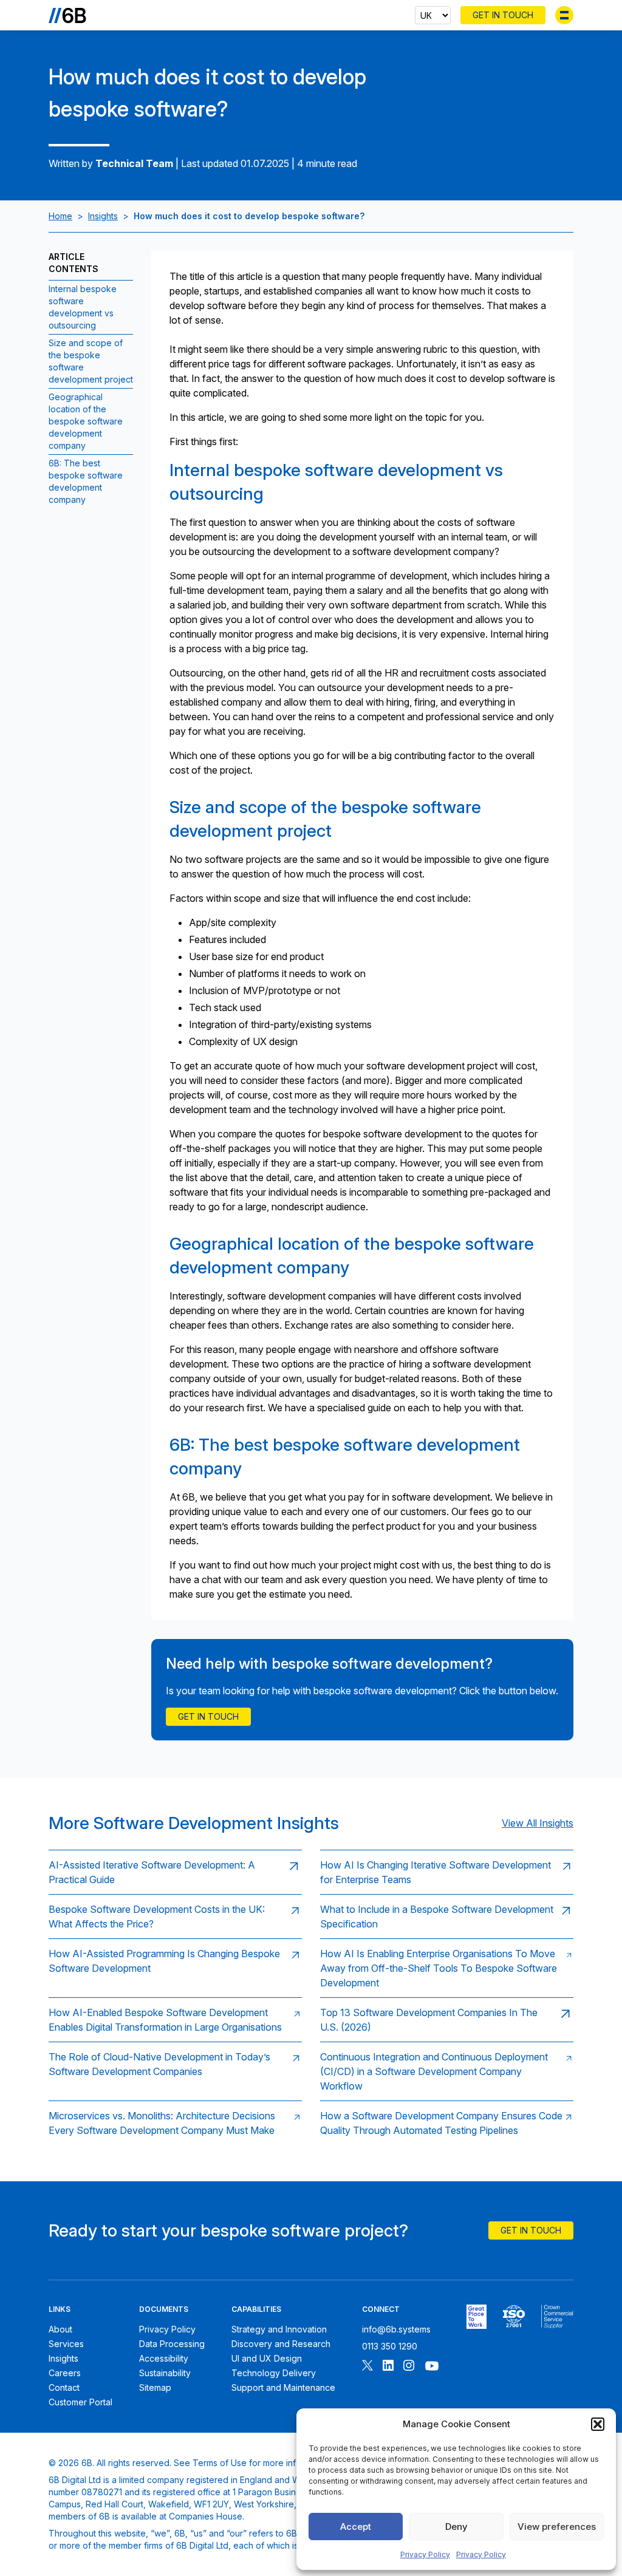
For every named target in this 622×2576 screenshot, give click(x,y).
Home (60, 216)
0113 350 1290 (390, 2346)
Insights (103, 216)
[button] (598, 2424)
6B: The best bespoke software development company (86, 481)
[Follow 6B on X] (367, 2367)
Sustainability (165, 2373)
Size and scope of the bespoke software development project (91, 361)
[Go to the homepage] (67, 15)
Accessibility (164, 2358)
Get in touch (208, 1716)
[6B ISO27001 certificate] (514, 2317)
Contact (64, 2387)
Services (66, 2344)
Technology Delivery (274, 2373)
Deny (456, 2527)
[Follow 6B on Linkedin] (388, 2367)
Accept (356, 2527)
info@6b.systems (396, 2329)
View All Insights (538, 1823)
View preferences (557, 2527)
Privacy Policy (425, 2554)
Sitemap (155, 2387)
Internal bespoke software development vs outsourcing (83, 307)
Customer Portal (80, 2402)
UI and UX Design (267, 2358)
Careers (65, 2373)
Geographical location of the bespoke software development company (86, 421)
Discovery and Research (281, 2344)
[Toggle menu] (564, 15)
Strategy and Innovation (279, 2329)
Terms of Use (220, 2463)
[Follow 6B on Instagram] (409, 2367)
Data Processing (172, 2344)
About (60, 2329)
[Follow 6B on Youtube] (432, 2367)
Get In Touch (503, 15)
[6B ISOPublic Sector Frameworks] (557, 2317)
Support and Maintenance (283, 2387)
